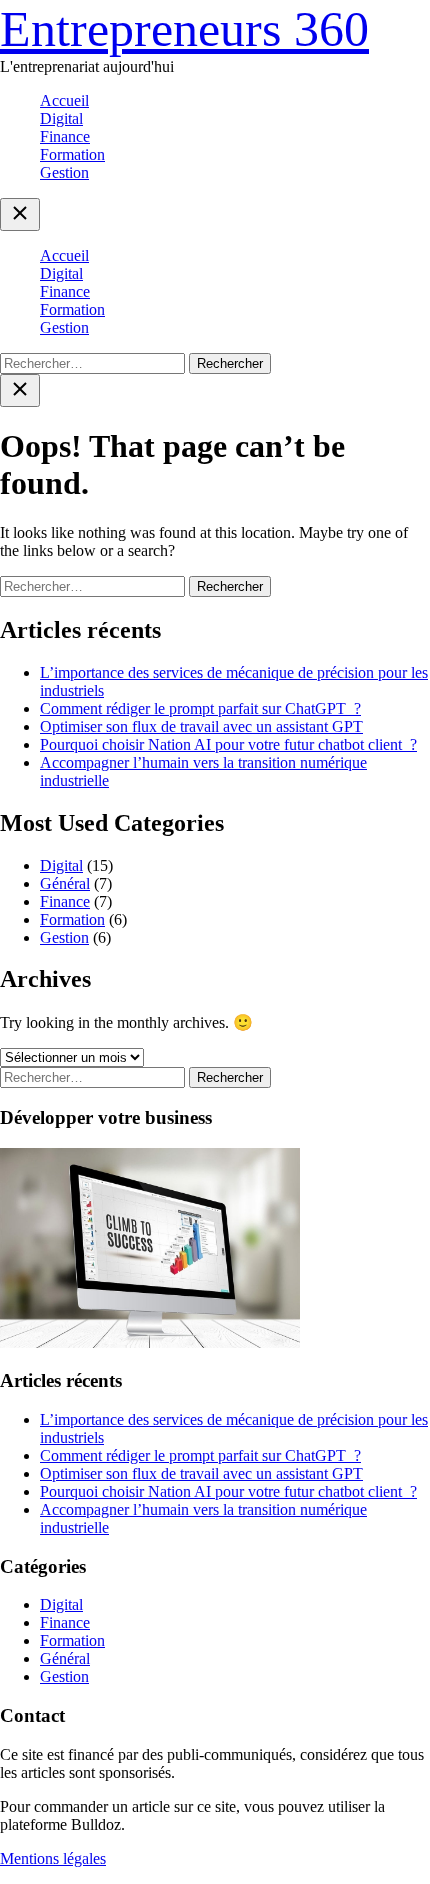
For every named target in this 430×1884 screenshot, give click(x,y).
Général (65, 883)
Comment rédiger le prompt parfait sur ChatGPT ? (200, 708)
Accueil (64, 100)
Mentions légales (53, 1858)
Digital (61, 118)
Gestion (64, 172)
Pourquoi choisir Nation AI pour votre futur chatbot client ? (228, 744)
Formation (72, 154)
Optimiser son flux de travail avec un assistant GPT (201, 726)
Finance (65, 136)
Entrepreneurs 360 (184, 29)
